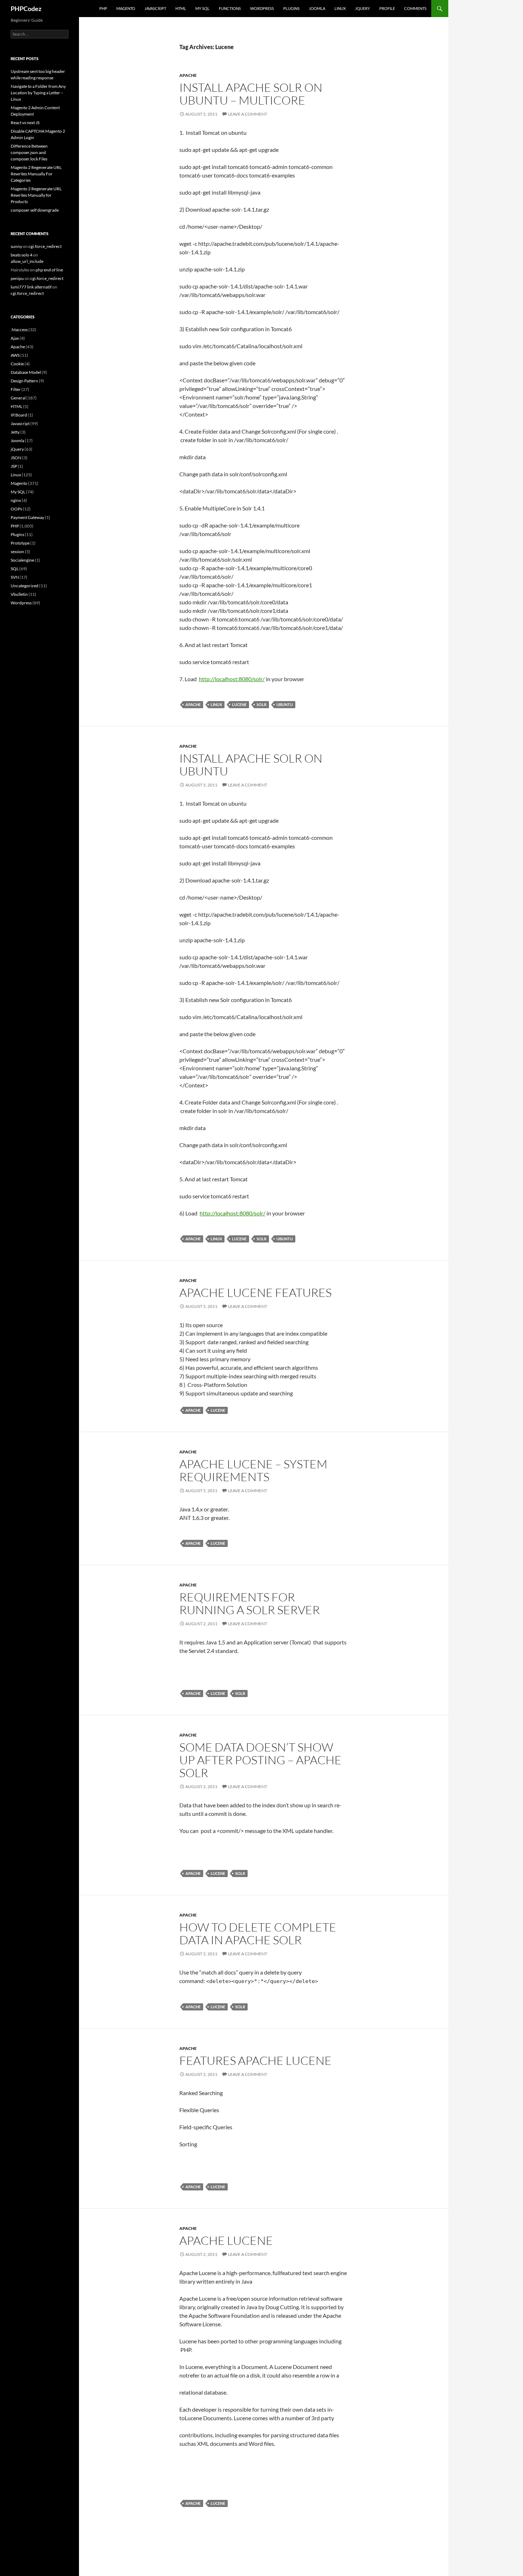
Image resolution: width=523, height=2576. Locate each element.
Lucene (239, 704)
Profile (387, 8)
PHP (103, 8)
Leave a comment (248, 114)
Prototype (20, 543)
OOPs (16, 509)
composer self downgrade (35, 210)
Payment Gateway (27, 517)
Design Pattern (24, 381)
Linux (340, 8)
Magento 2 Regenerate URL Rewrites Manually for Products (36, 195)
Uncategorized (25, 586)
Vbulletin (19, 594)
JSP (14, 466)
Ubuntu (285, 704)
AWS (15, 355)
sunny (16, 246)
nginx (16, 500)
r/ (263, 1213)
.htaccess (19, 330)
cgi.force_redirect (45, 246)
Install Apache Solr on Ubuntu (251, 765)
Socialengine (22, 560)
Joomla (317, 8)
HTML (181, 8)
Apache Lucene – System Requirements (253, 1470)
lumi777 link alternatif (31, 287)
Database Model (26, 372)
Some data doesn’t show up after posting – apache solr (260, 1760)
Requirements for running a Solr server (250, 1603)
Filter (16, 389)
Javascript (155, 8)
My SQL (202, 8)
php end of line (49, 270)
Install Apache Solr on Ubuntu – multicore (251, 94)
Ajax (15, 338)
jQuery (363, 8)
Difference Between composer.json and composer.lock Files (29, 152)
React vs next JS (25, 123)
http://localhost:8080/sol (230, 679)
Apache (188, 75)
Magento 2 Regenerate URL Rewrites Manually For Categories (36, 174)
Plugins (291, 8)
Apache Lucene (226, 2240)
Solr (261, 704)
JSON (16, 458)
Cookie (17, 364)
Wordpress (21, 603)
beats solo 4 (22, 255)
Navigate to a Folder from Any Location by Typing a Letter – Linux (38, 93)
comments (415, 8)
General (18, 398)
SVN (15, 577)
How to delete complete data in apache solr (258, 1933)
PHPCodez (26, 9)
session (17, 552)
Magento (126, 8)
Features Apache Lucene (255, 2060)
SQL (15, 569)
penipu (17, 278)
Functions (230, 8)
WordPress (262, 8)
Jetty (15, 432)
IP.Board (19, 415)
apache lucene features (255, 1292)
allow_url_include (27, 261)
